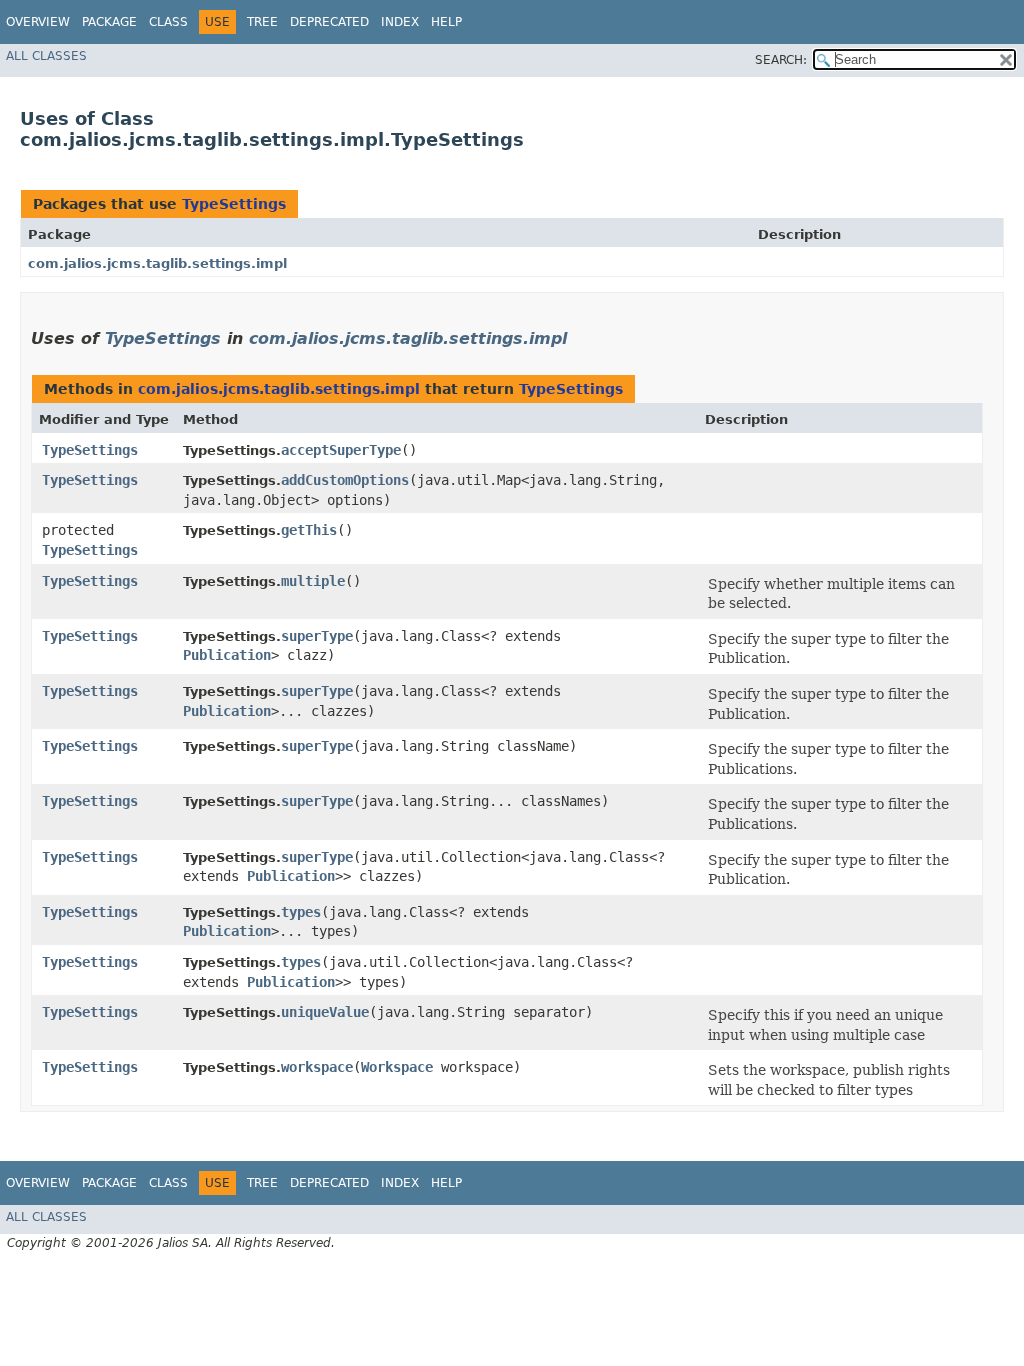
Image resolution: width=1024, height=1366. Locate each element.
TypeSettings (234, 204)
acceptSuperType (341, 450)
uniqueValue (325, 1012)
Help (446, 22)
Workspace (397, 1067)
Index (400, 22)
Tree (262, 22)
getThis (309, 530)
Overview (38, 22)
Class (168, 22)
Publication (227, 655)
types (301, 912)
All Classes (46, 56)
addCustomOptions (345, 480)
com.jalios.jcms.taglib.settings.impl (157, 263)
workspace (317, 1067)
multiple (313, 581)
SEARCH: (781, 60)
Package (109, 22)
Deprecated (329, 22)
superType (317, 636)
